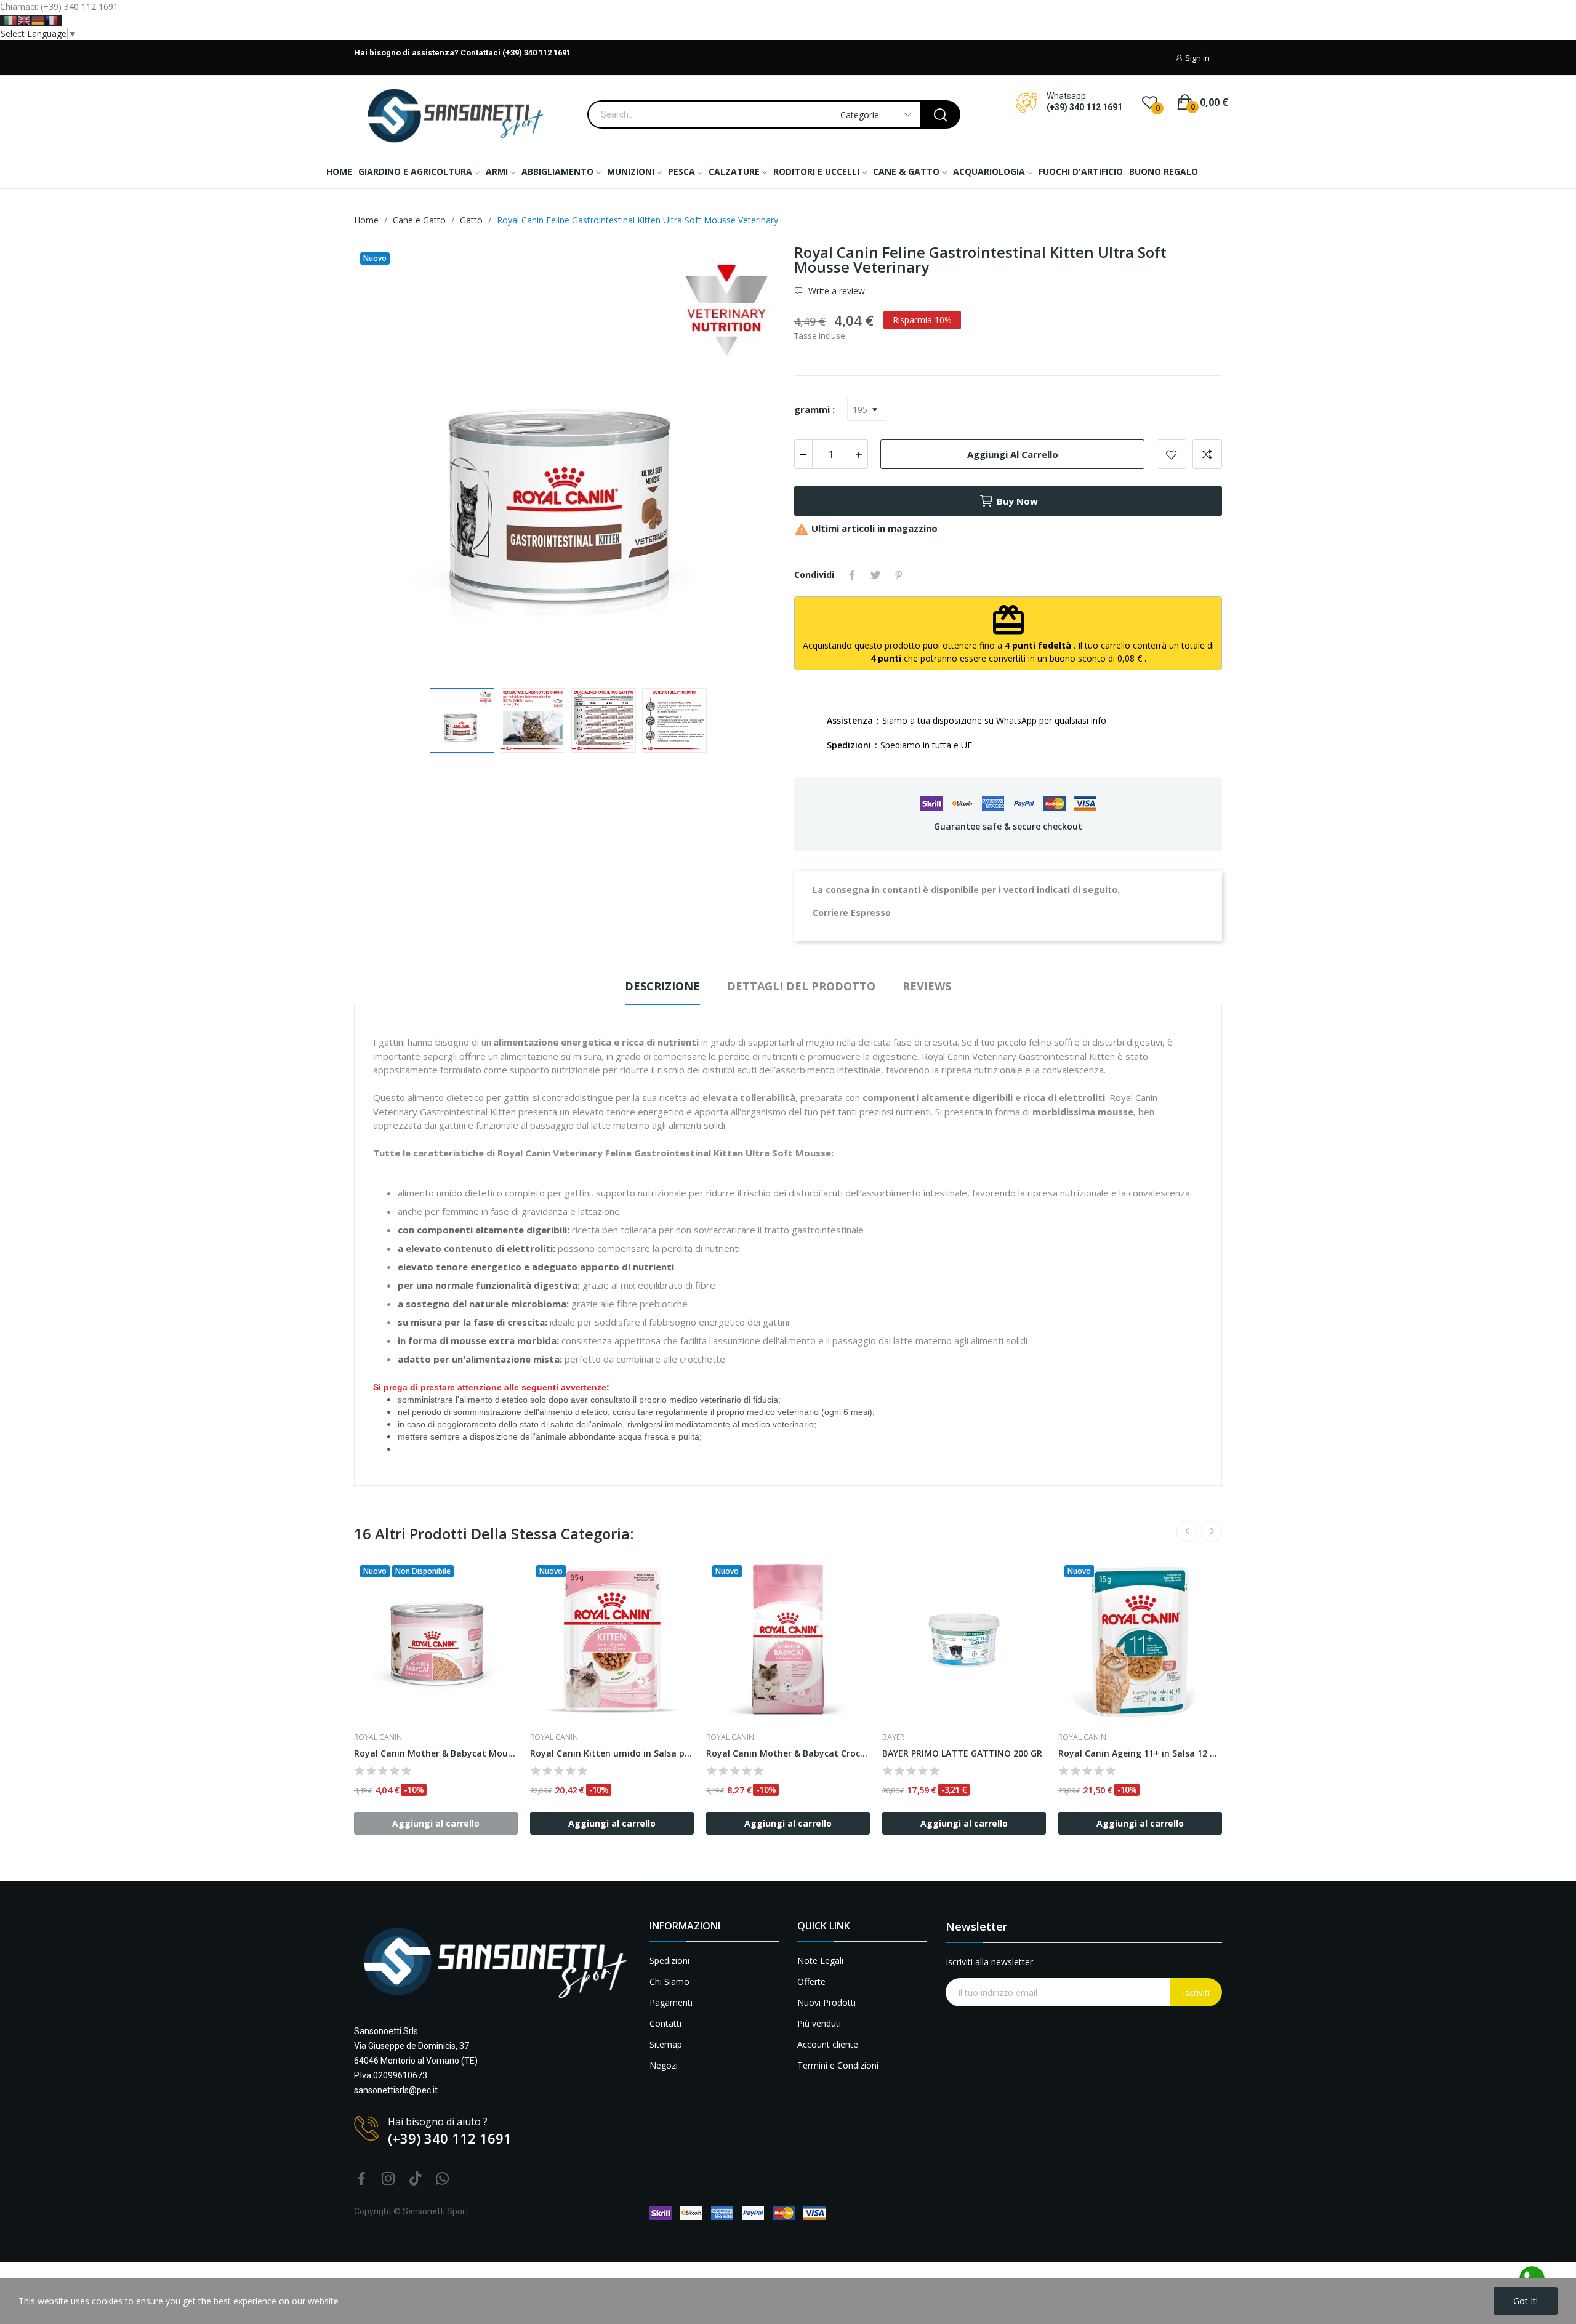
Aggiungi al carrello (1013, 454)
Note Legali (820, 1961)
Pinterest (899, 575)
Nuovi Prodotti (826, 2002)
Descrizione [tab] (662, 986)
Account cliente (828, 2044)
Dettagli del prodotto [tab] (801, 986)
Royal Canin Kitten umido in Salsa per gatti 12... (612, 1753)
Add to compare (1207, 454)
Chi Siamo (669, 1981)
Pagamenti (671, 2002)
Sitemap (666, 2044)
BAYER (893, 1737)
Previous (383, 460)
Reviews (927, 986)
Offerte (811, 1981)
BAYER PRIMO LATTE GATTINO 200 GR (962, 1753)
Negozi (664, 2065)
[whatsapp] (443, 2179)
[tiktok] (416, 2179)
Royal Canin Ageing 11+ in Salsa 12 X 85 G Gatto (1140, 1753)
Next (753, 460)
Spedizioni (669, 1961)
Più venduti (819, 2023)
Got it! (1526, 2301)
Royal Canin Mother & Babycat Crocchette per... (788, 1753)
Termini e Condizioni (838, 2065)
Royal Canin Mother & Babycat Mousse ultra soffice (436, 1753)
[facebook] (361, 2179)
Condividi (852, 575)
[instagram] (388, 2179)
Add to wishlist (1172, 454)
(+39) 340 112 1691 (1084, 107)
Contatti (665, 2023)
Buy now (1017, 501)
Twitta (875, 575)
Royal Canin (378, 1737)
